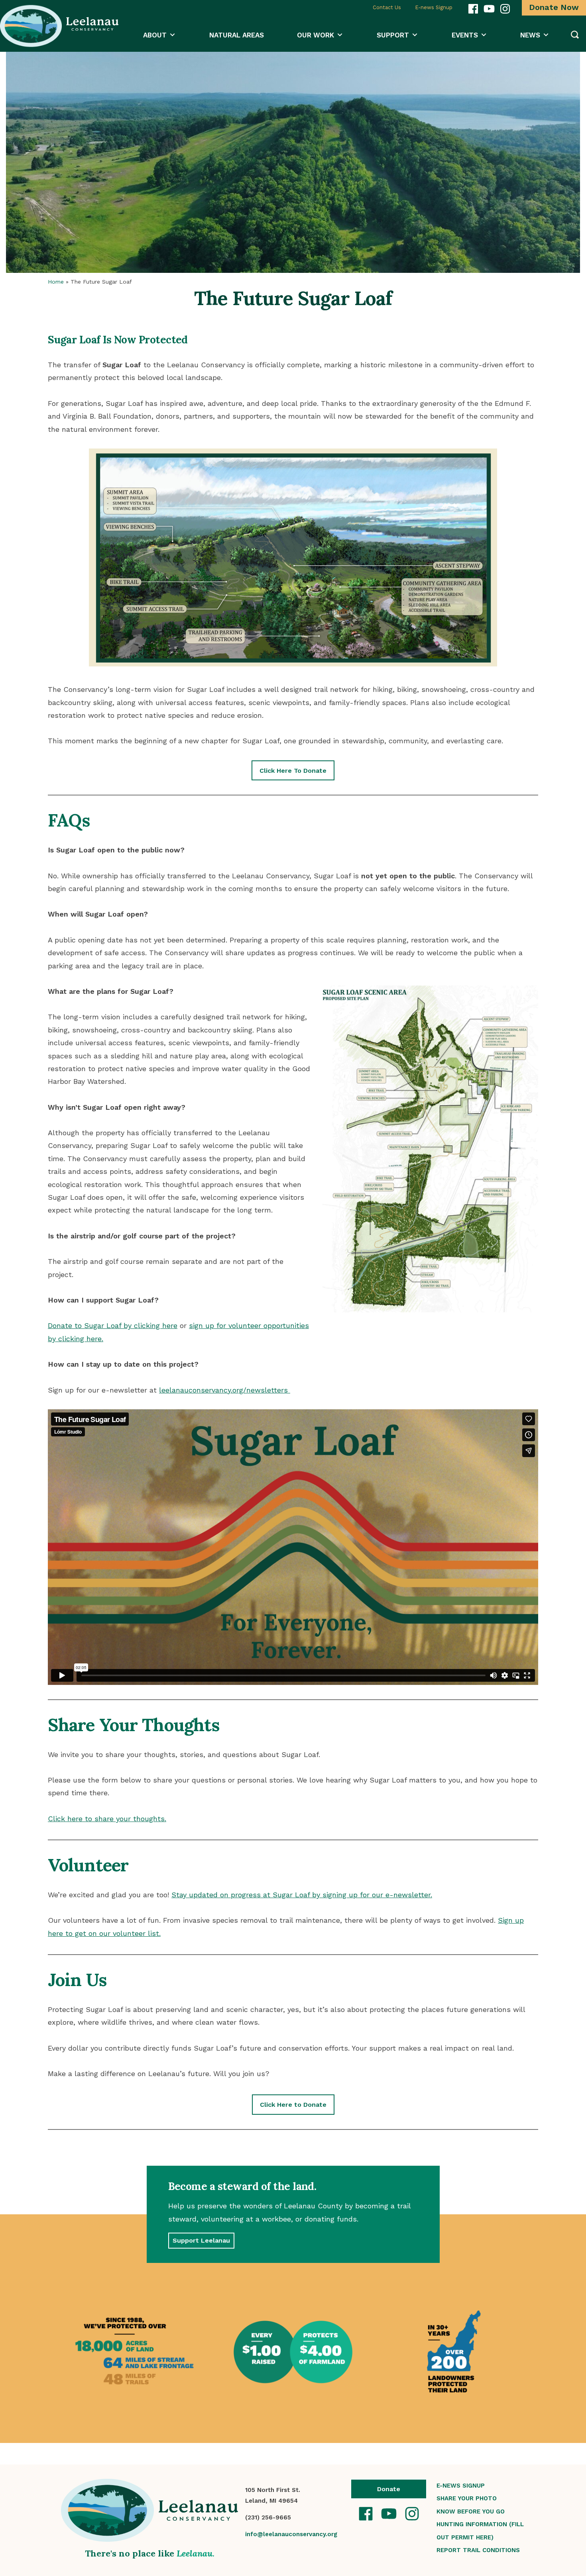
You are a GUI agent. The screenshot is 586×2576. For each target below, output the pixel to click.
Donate (389, 2489)
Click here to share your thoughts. (107, 1819)
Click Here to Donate (293, 2105)
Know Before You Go (471, 2511)
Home (56, 282)
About (155, 35)
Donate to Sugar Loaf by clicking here (113, 1325)
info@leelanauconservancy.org (291, 2534)
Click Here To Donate (293, 771)
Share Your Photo (467, 2498)
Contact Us (387, 7)
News (530, 35)
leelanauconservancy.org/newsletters (225, 1390)
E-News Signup (461, 2486)
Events (465, 35)
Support (393, 35)
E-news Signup (434, 7)
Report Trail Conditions (478, 2550)
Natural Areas (237, 35)
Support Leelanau (201, 2240)
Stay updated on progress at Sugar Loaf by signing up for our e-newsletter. (302, 1895)
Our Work (316, 35)
